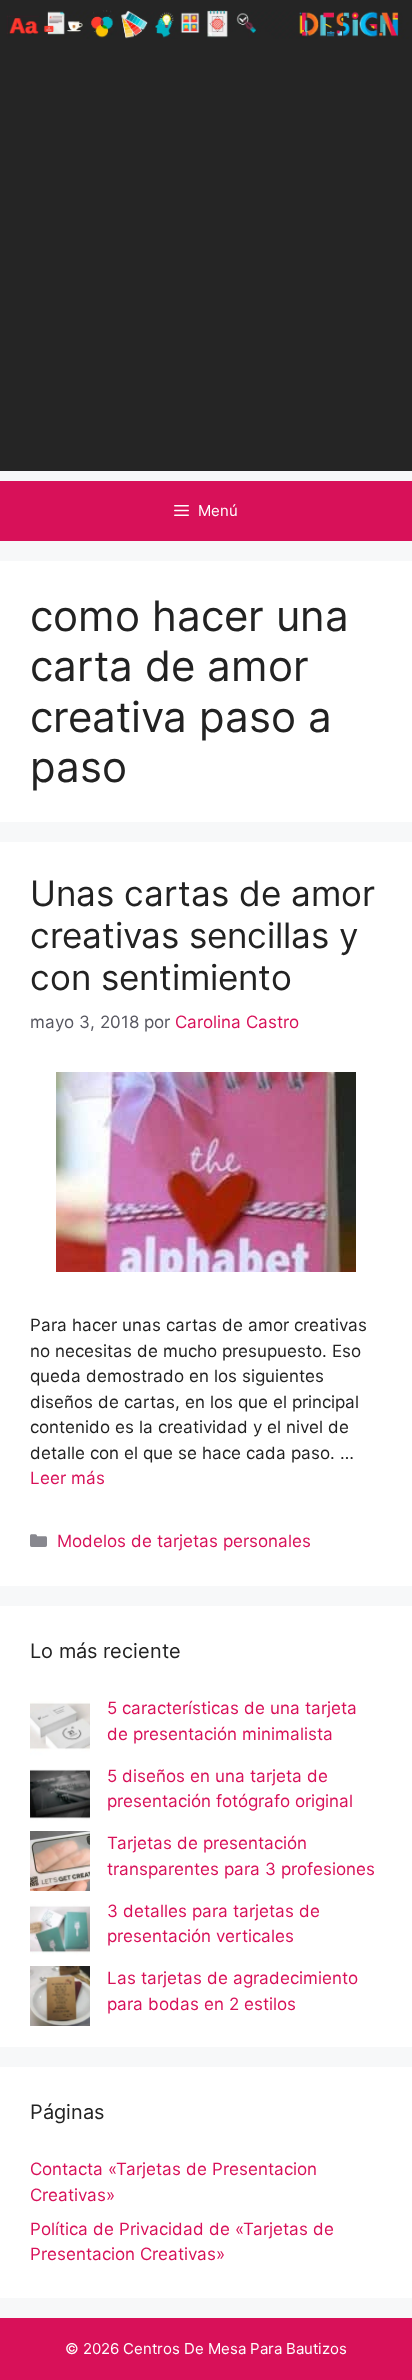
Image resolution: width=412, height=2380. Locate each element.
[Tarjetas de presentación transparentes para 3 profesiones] (60, 1865)
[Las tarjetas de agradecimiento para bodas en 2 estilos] (60, 2000)
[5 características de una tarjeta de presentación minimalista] (60, 1730)
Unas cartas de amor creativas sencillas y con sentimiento (202, 935)
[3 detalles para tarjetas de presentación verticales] (60, 1933)
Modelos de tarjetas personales (184, 1541)
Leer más (67, 1478)
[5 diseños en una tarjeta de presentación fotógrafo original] (60, 1798)
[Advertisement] (206, 265)
